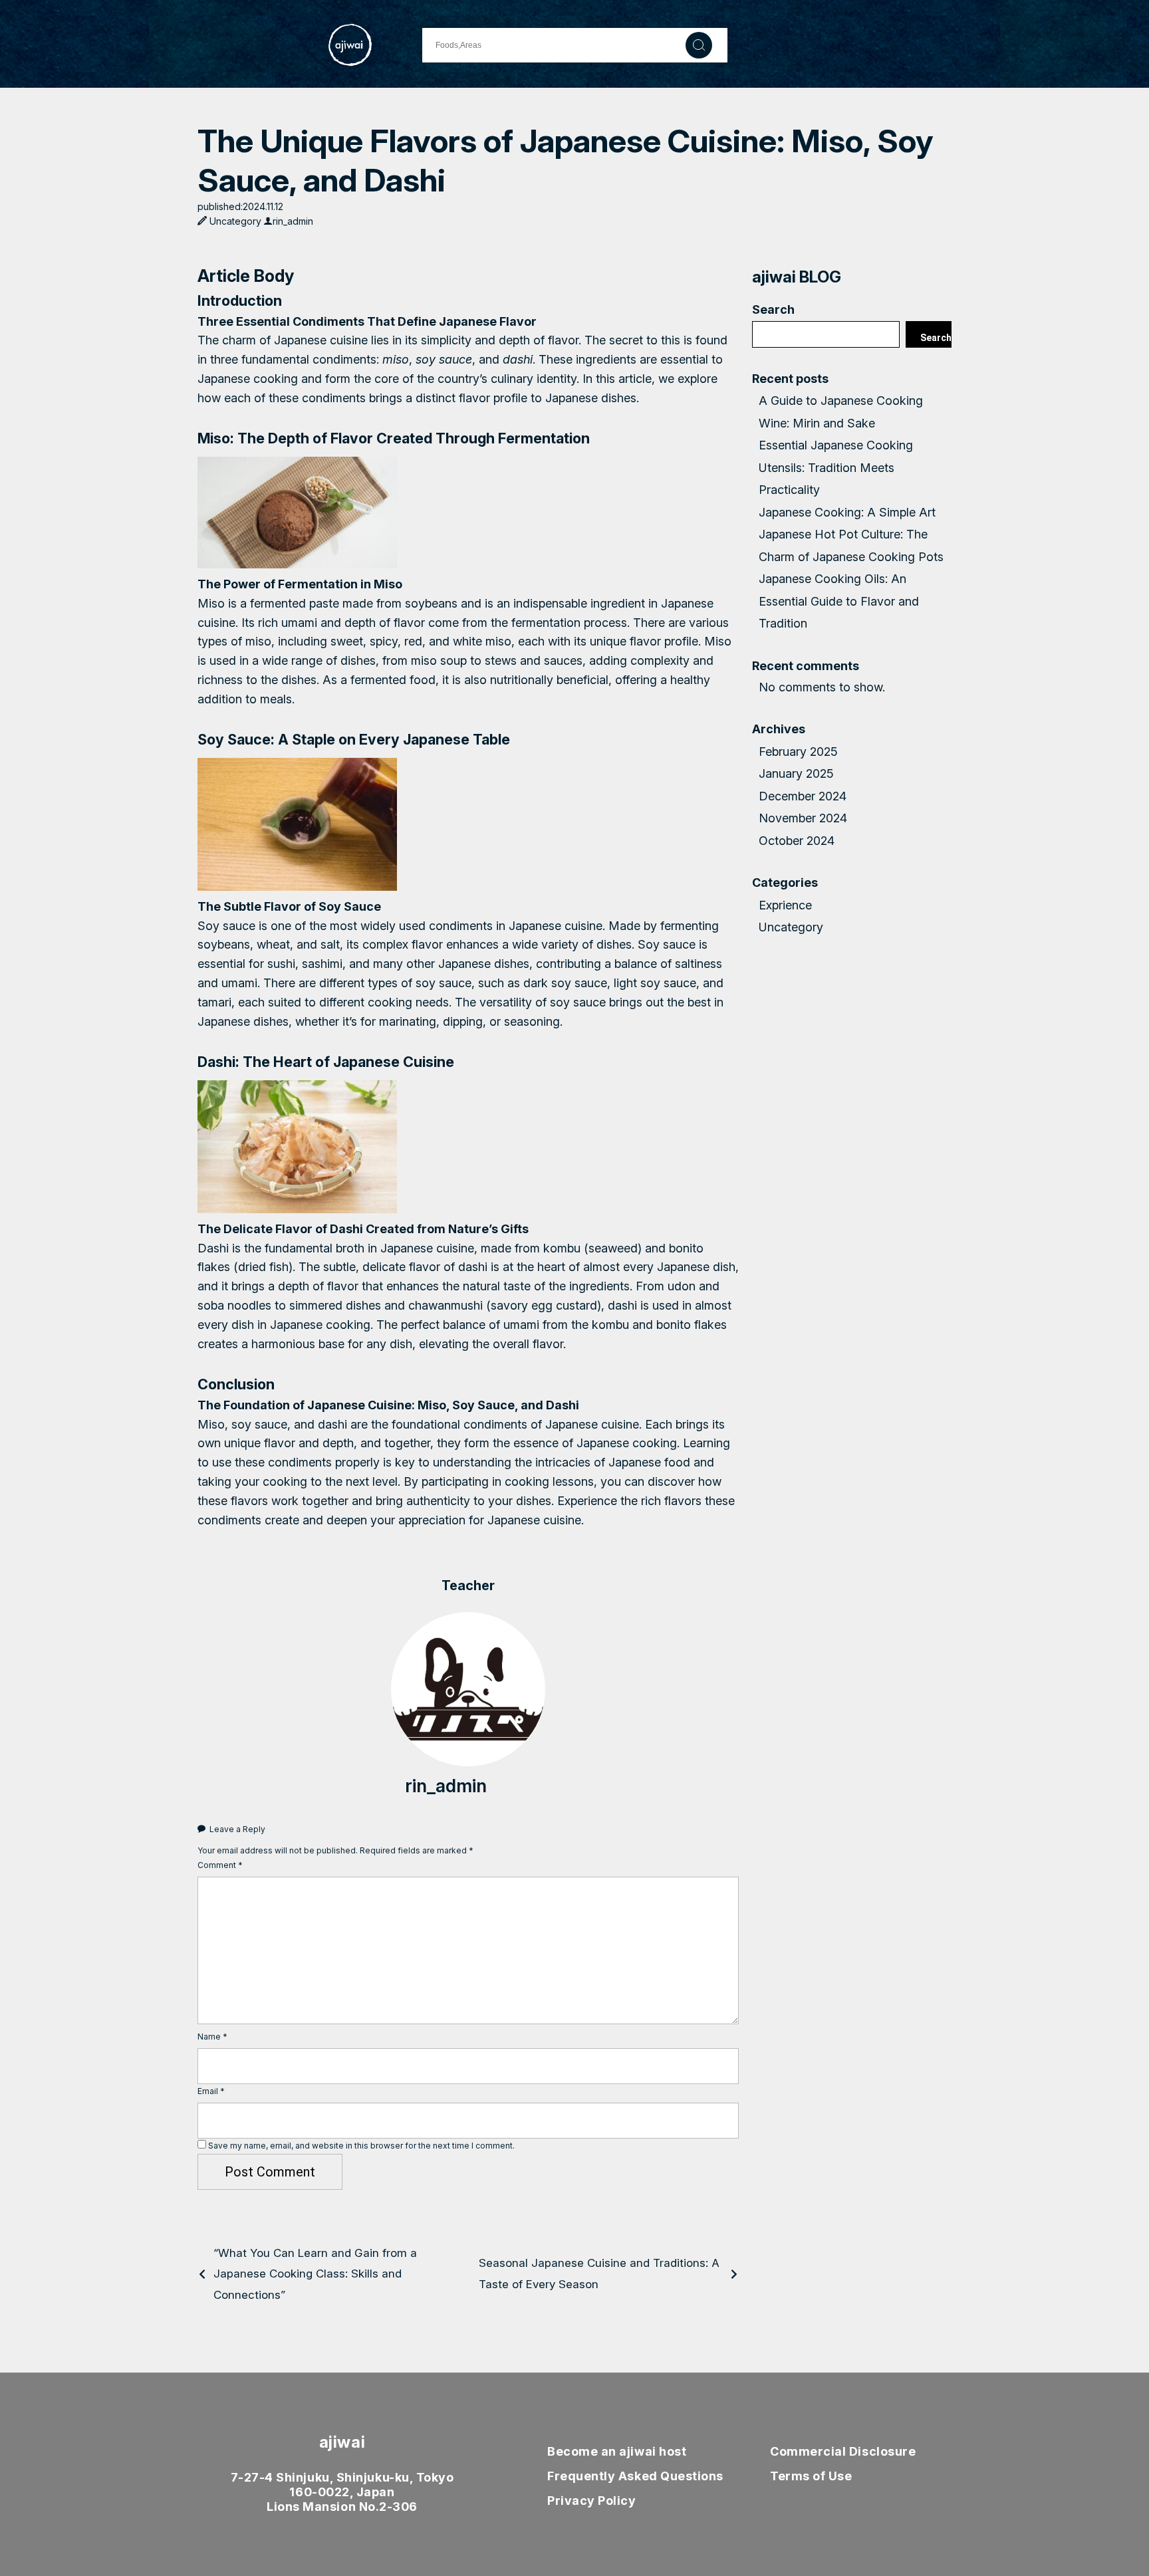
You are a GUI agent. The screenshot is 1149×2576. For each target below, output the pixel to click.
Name (212, 2037)
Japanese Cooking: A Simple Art (847, 512)
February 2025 (798, 752)
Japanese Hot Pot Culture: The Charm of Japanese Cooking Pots (851, 545)
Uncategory (235, 221)
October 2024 (797, 841)
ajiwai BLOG (797, 277)
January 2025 (796, 773)
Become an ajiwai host (617, 2451)
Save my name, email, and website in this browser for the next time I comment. (361, 2146)
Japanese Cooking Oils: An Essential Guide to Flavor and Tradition (839, 601)
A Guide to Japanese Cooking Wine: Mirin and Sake (841, 411)
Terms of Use (811, 2476)
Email (211, 2091)
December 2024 (803, 796)
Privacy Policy (592, 2501)
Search (773, 309)
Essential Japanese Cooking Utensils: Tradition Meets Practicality (836, 467)
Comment (220, 1865)
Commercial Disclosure (843, 2451)
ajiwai (342, 2442)
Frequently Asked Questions (635, 2476)
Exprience (785, 905)
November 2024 (803, 818)
